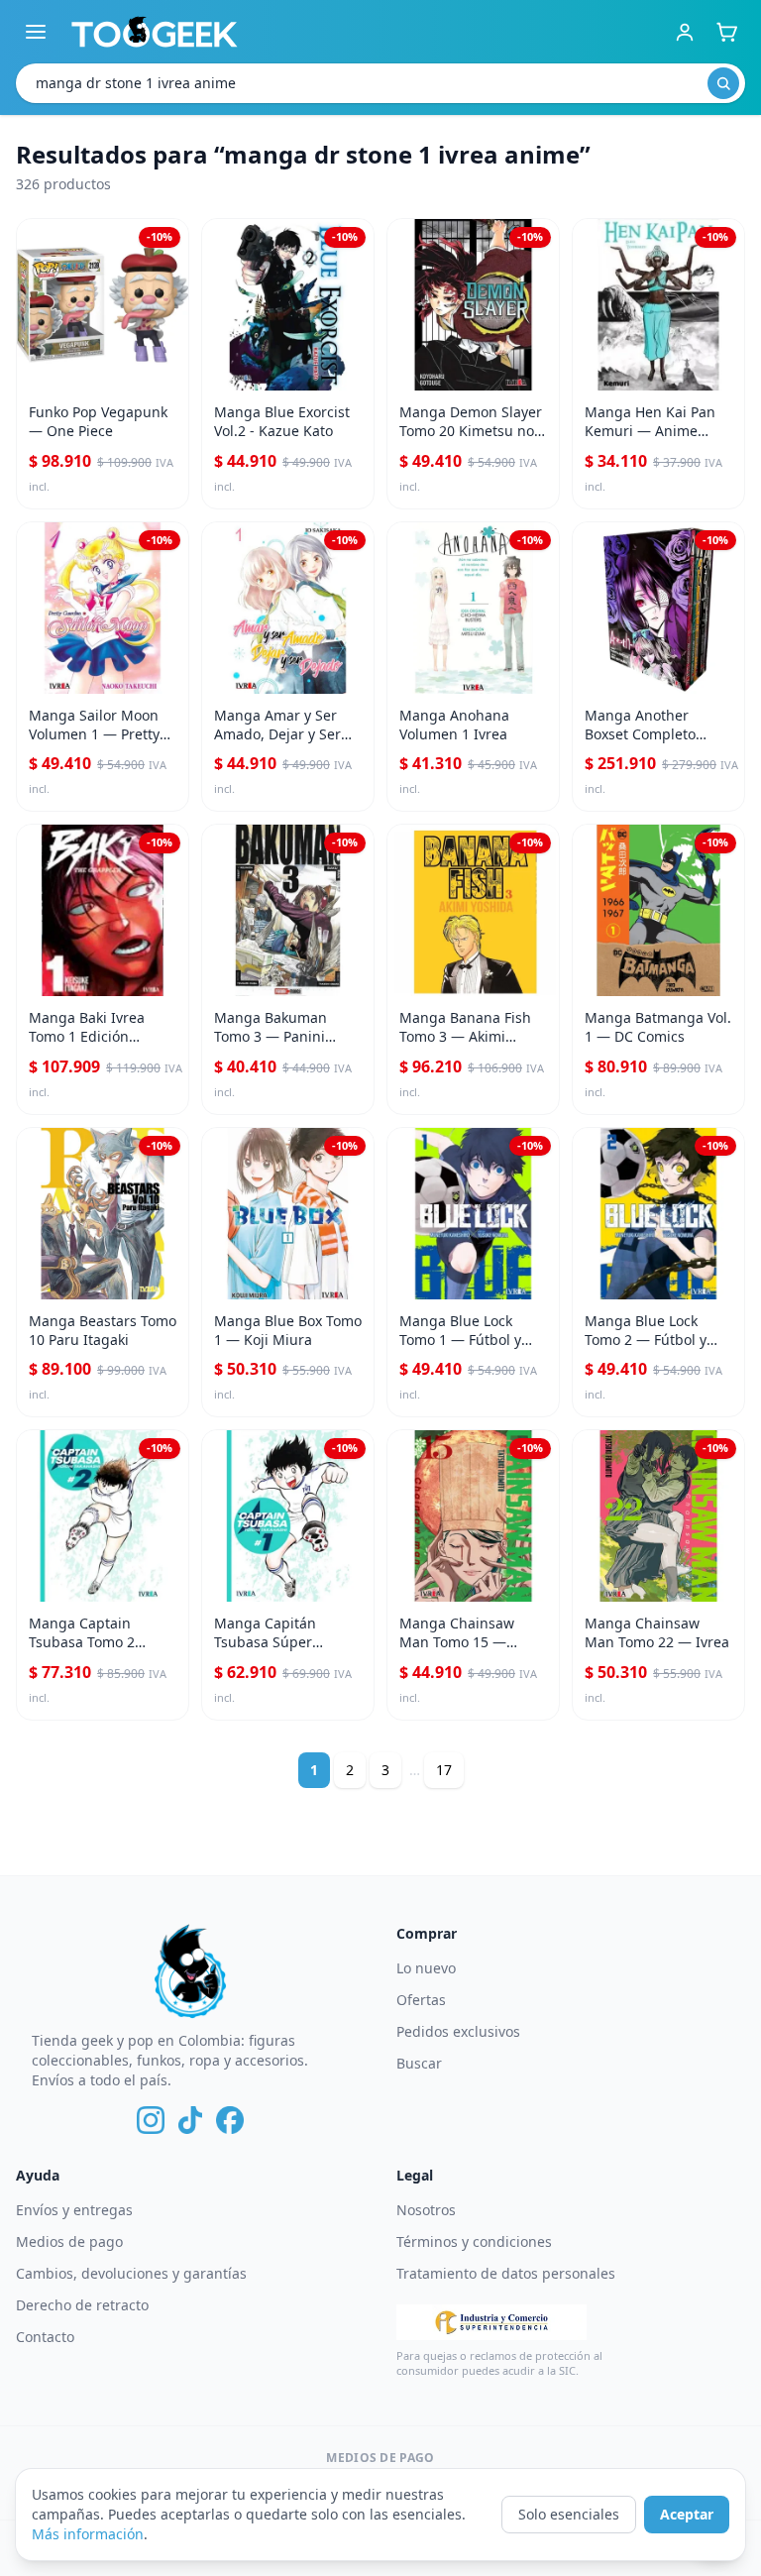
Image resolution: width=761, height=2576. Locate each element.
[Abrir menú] (36, 32)
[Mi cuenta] (685, 32)
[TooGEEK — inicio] (155, 32)
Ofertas (421, 2000)
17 (444, 1770)
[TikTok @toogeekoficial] (190, 2120)
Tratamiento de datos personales (506, 2273)
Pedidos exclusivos (458, 2031)
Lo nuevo (426, 1968)
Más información (88, 2534)
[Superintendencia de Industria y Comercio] (491, 2322)
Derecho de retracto (82, 2305)
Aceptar (687, 2514)
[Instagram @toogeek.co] (151, 2120)
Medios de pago (69, 2241)
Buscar (419, 2063)
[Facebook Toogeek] (230, 2120)
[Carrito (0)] (726, 32)
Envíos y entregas (74, 2210)
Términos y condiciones (474, 2241)
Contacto (45, 2337)
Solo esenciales (569, 2514)
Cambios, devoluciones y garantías (131, 2273)
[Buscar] (723, 83)
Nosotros (426, 2210)
